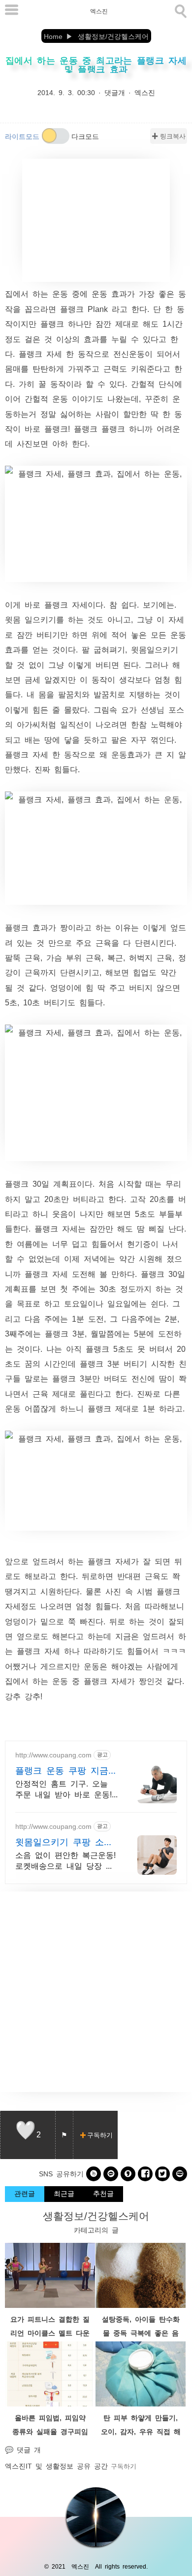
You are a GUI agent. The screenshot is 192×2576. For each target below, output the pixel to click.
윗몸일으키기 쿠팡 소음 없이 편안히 (64, 1842)
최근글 (64, 2193)
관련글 (25, 2193)
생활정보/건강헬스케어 (96, 2215)
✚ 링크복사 (169, 136)
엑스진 (99, 11)
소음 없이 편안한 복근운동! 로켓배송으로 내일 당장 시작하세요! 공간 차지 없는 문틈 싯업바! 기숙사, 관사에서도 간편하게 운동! (66, 1861)
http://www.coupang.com (53, 1754)
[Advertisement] (96, 220)
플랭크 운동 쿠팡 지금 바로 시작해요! (62, 1770)
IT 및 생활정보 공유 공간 (67, 2466)
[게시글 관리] (64, 2135)
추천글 (103, 2193)
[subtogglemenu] (12, 11)
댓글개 (115, 92)
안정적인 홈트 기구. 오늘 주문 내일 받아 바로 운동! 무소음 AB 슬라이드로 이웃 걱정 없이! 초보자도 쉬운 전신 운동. (66, 1789)
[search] (180, 9)
